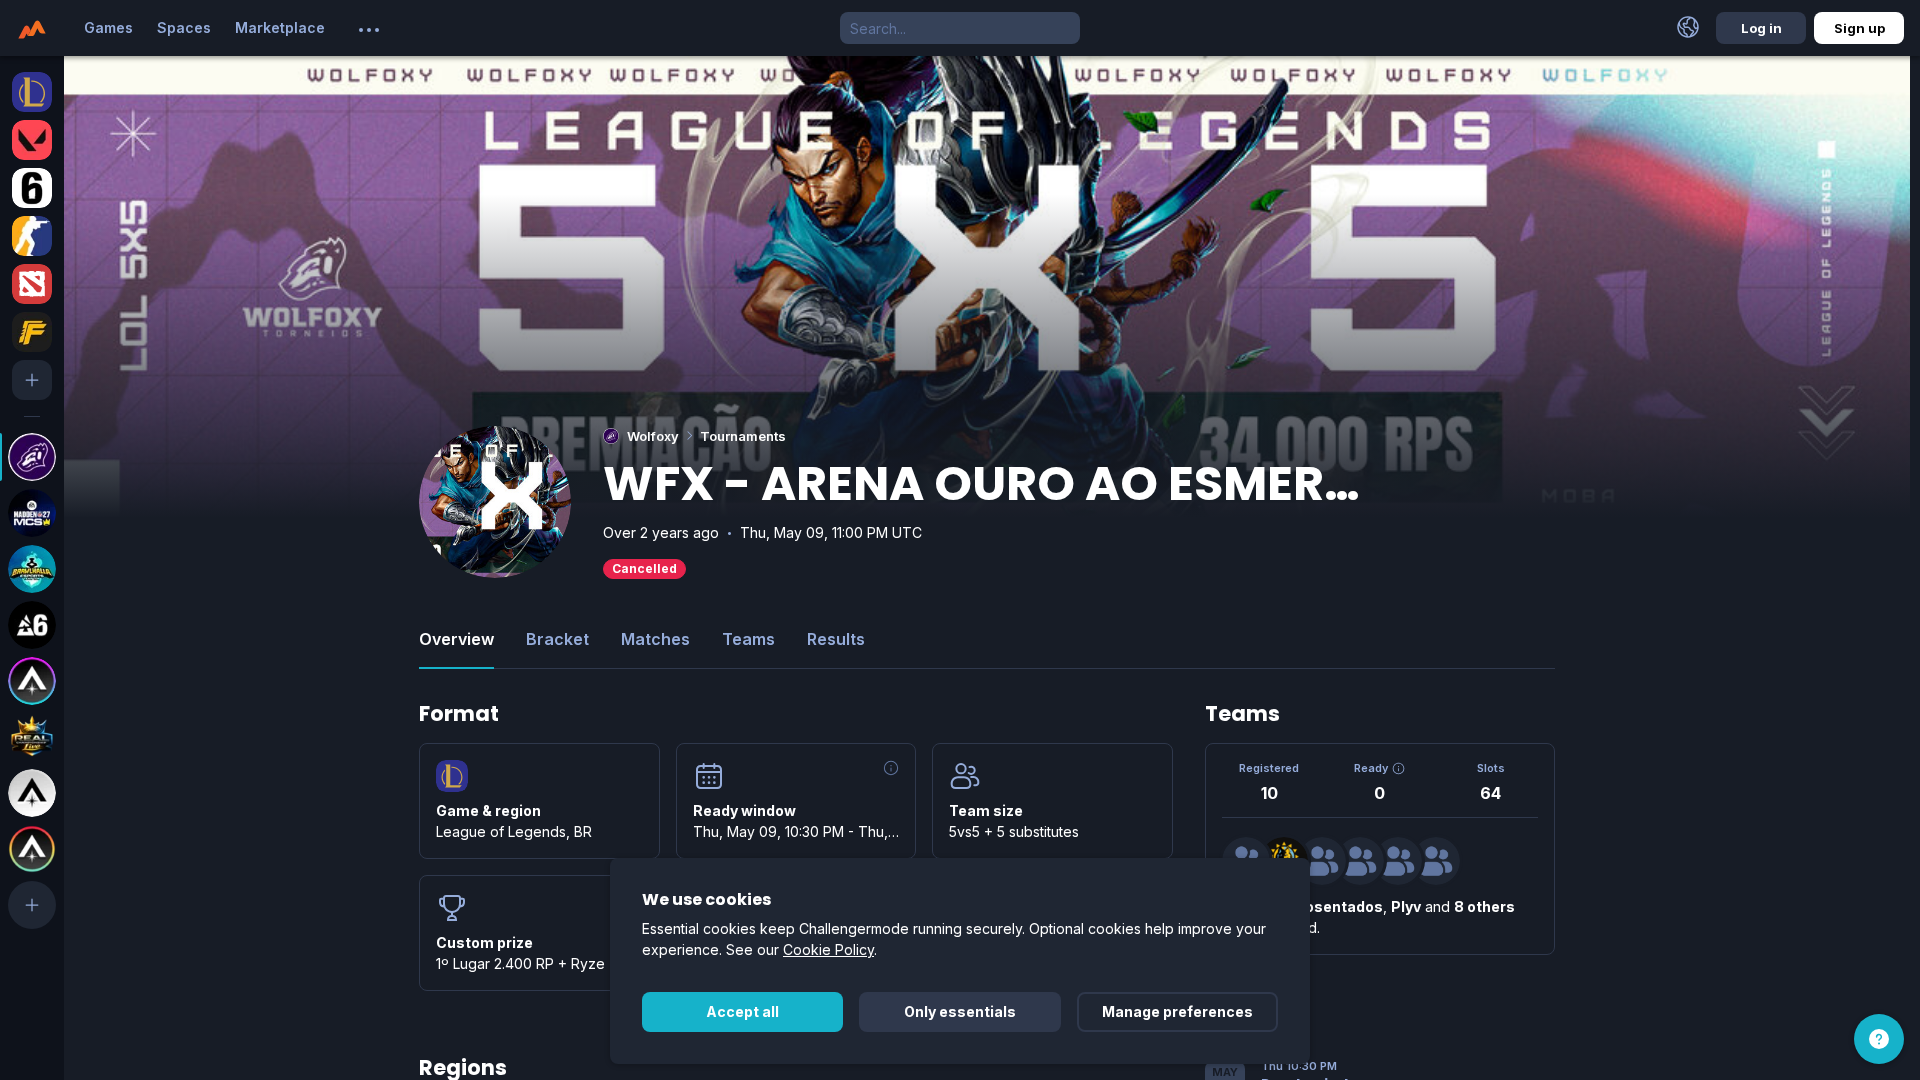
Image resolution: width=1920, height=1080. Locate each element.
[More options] (369, 30)
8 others (1484, 906)
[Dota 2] (32, 284)
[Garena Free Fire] (32, 332)
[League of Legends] (32, 92)
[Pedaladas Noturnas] (1322, 861)
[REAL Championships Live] (32, 737)
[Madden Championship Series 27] (32, 513)
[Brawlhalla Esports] (32, 569)
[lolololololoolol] (1436, 861)
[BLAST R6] (32, 625)
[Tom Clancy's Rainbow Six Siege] (32, 188)
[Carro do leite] (1398, 861)
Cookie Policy (828, 949)
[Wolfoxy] (32, 457)
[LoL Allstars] (32, 681)
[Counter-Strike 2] (32, 236)
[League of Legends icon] (452, 776)
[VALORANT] (32, 140)
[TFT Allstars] (32, 849)
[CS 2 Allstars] (32, 793)
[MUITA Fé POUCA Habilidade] (1360, 861)
